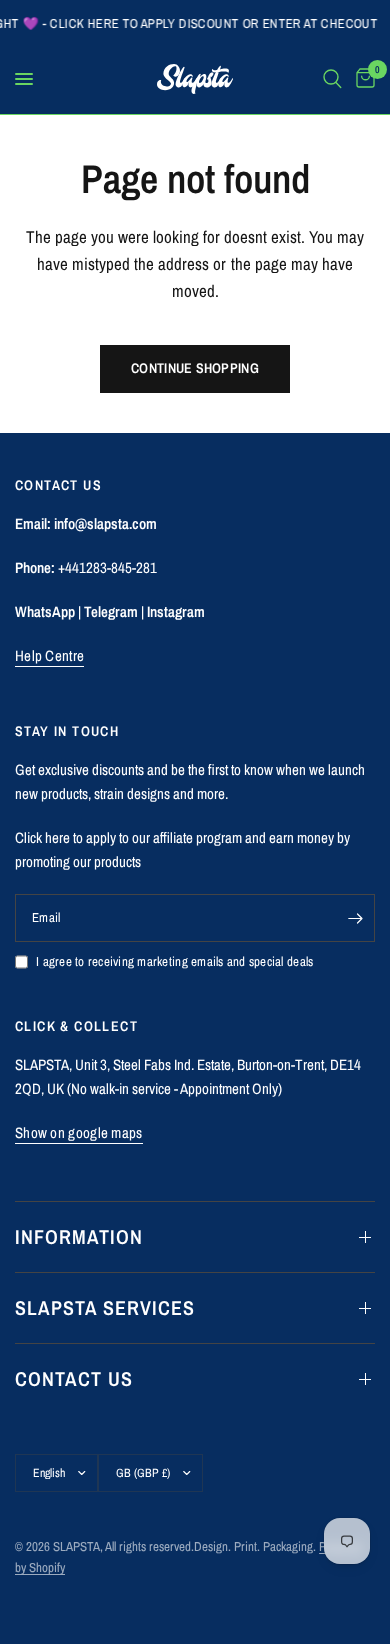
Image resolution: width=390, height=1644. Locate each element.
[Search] (332, 79)
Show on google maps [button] (79, 1132)
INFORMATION (79, 1236)
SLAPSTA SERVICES (105, 1307)
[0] (362, 79)
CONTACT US (74, 1378)
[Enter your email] (355, 918)
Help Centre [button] (49, 655)
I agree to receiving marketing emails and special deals (174, 961)
